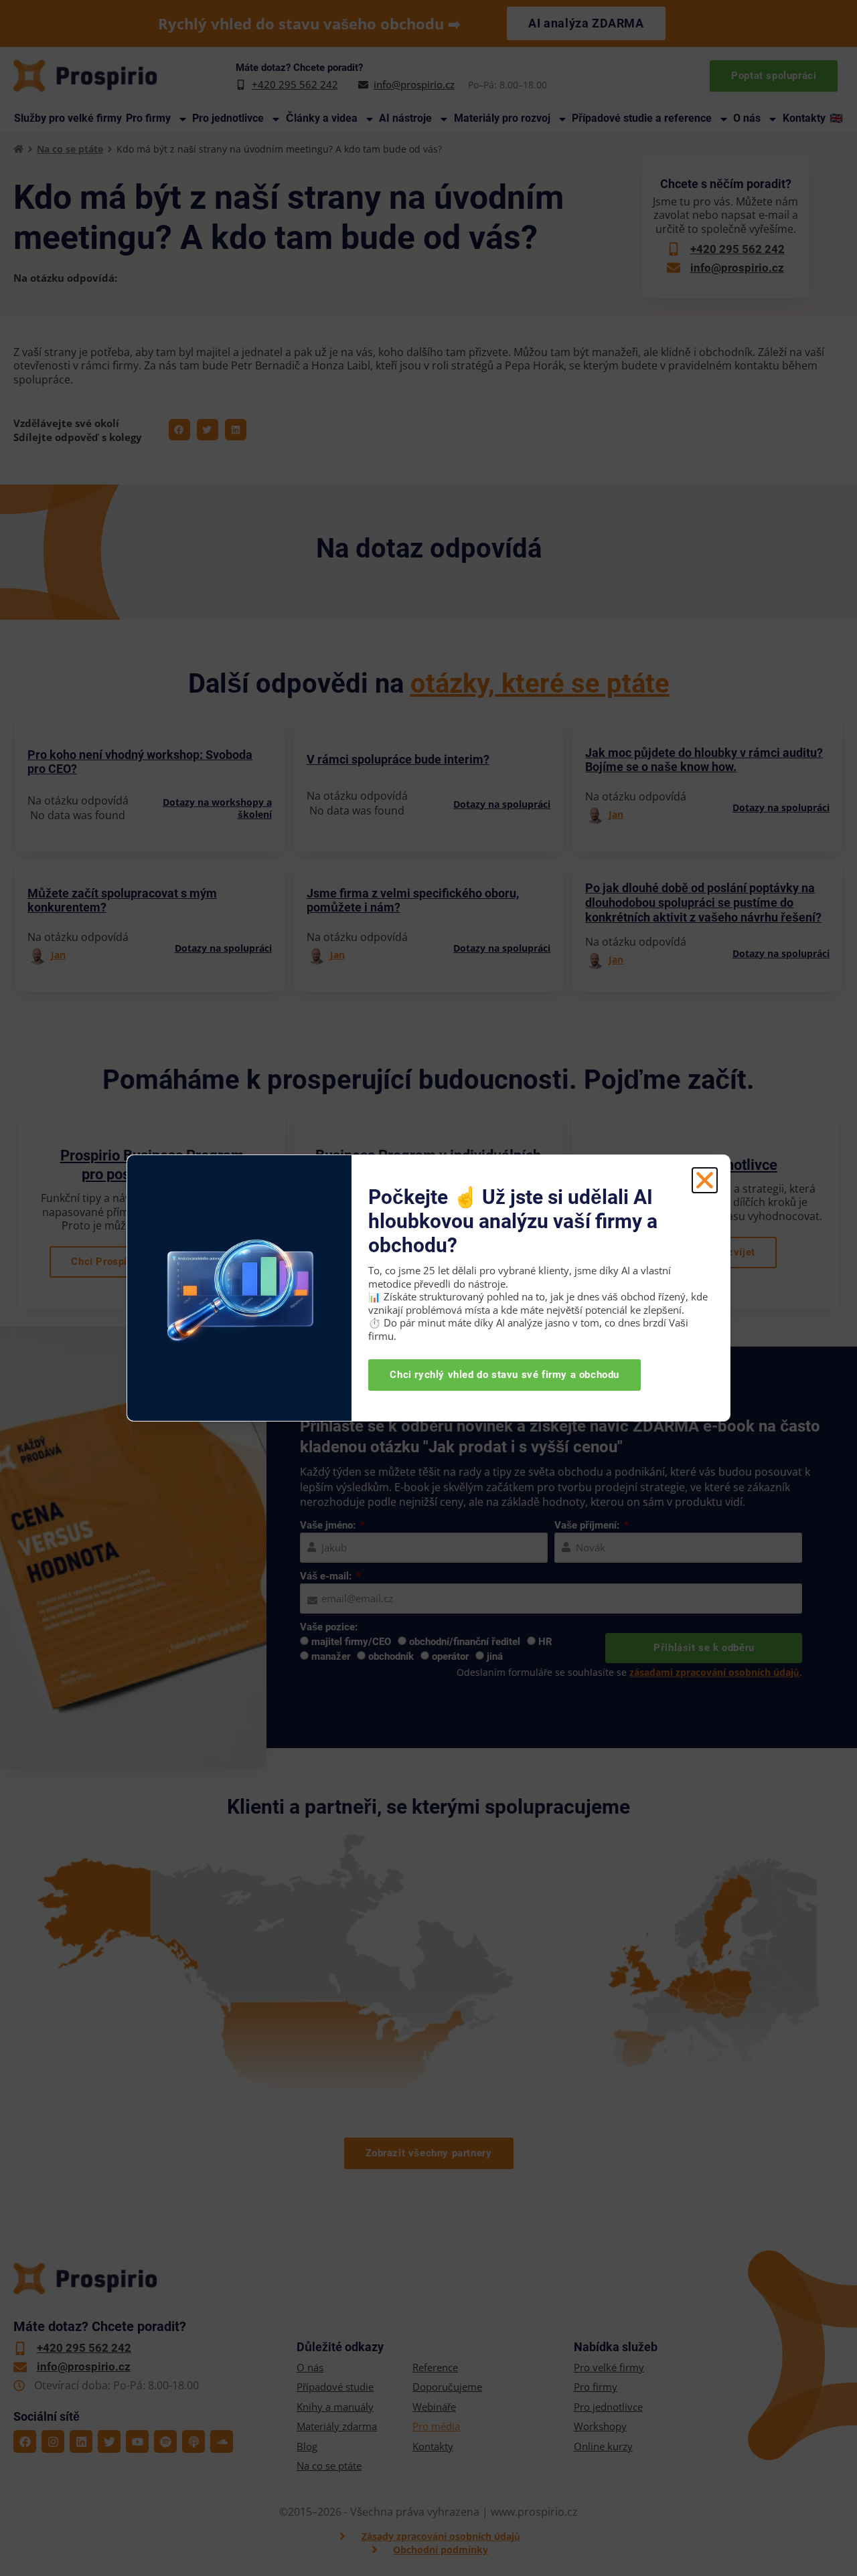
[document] (428, 1288)
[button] (705, 1180)
